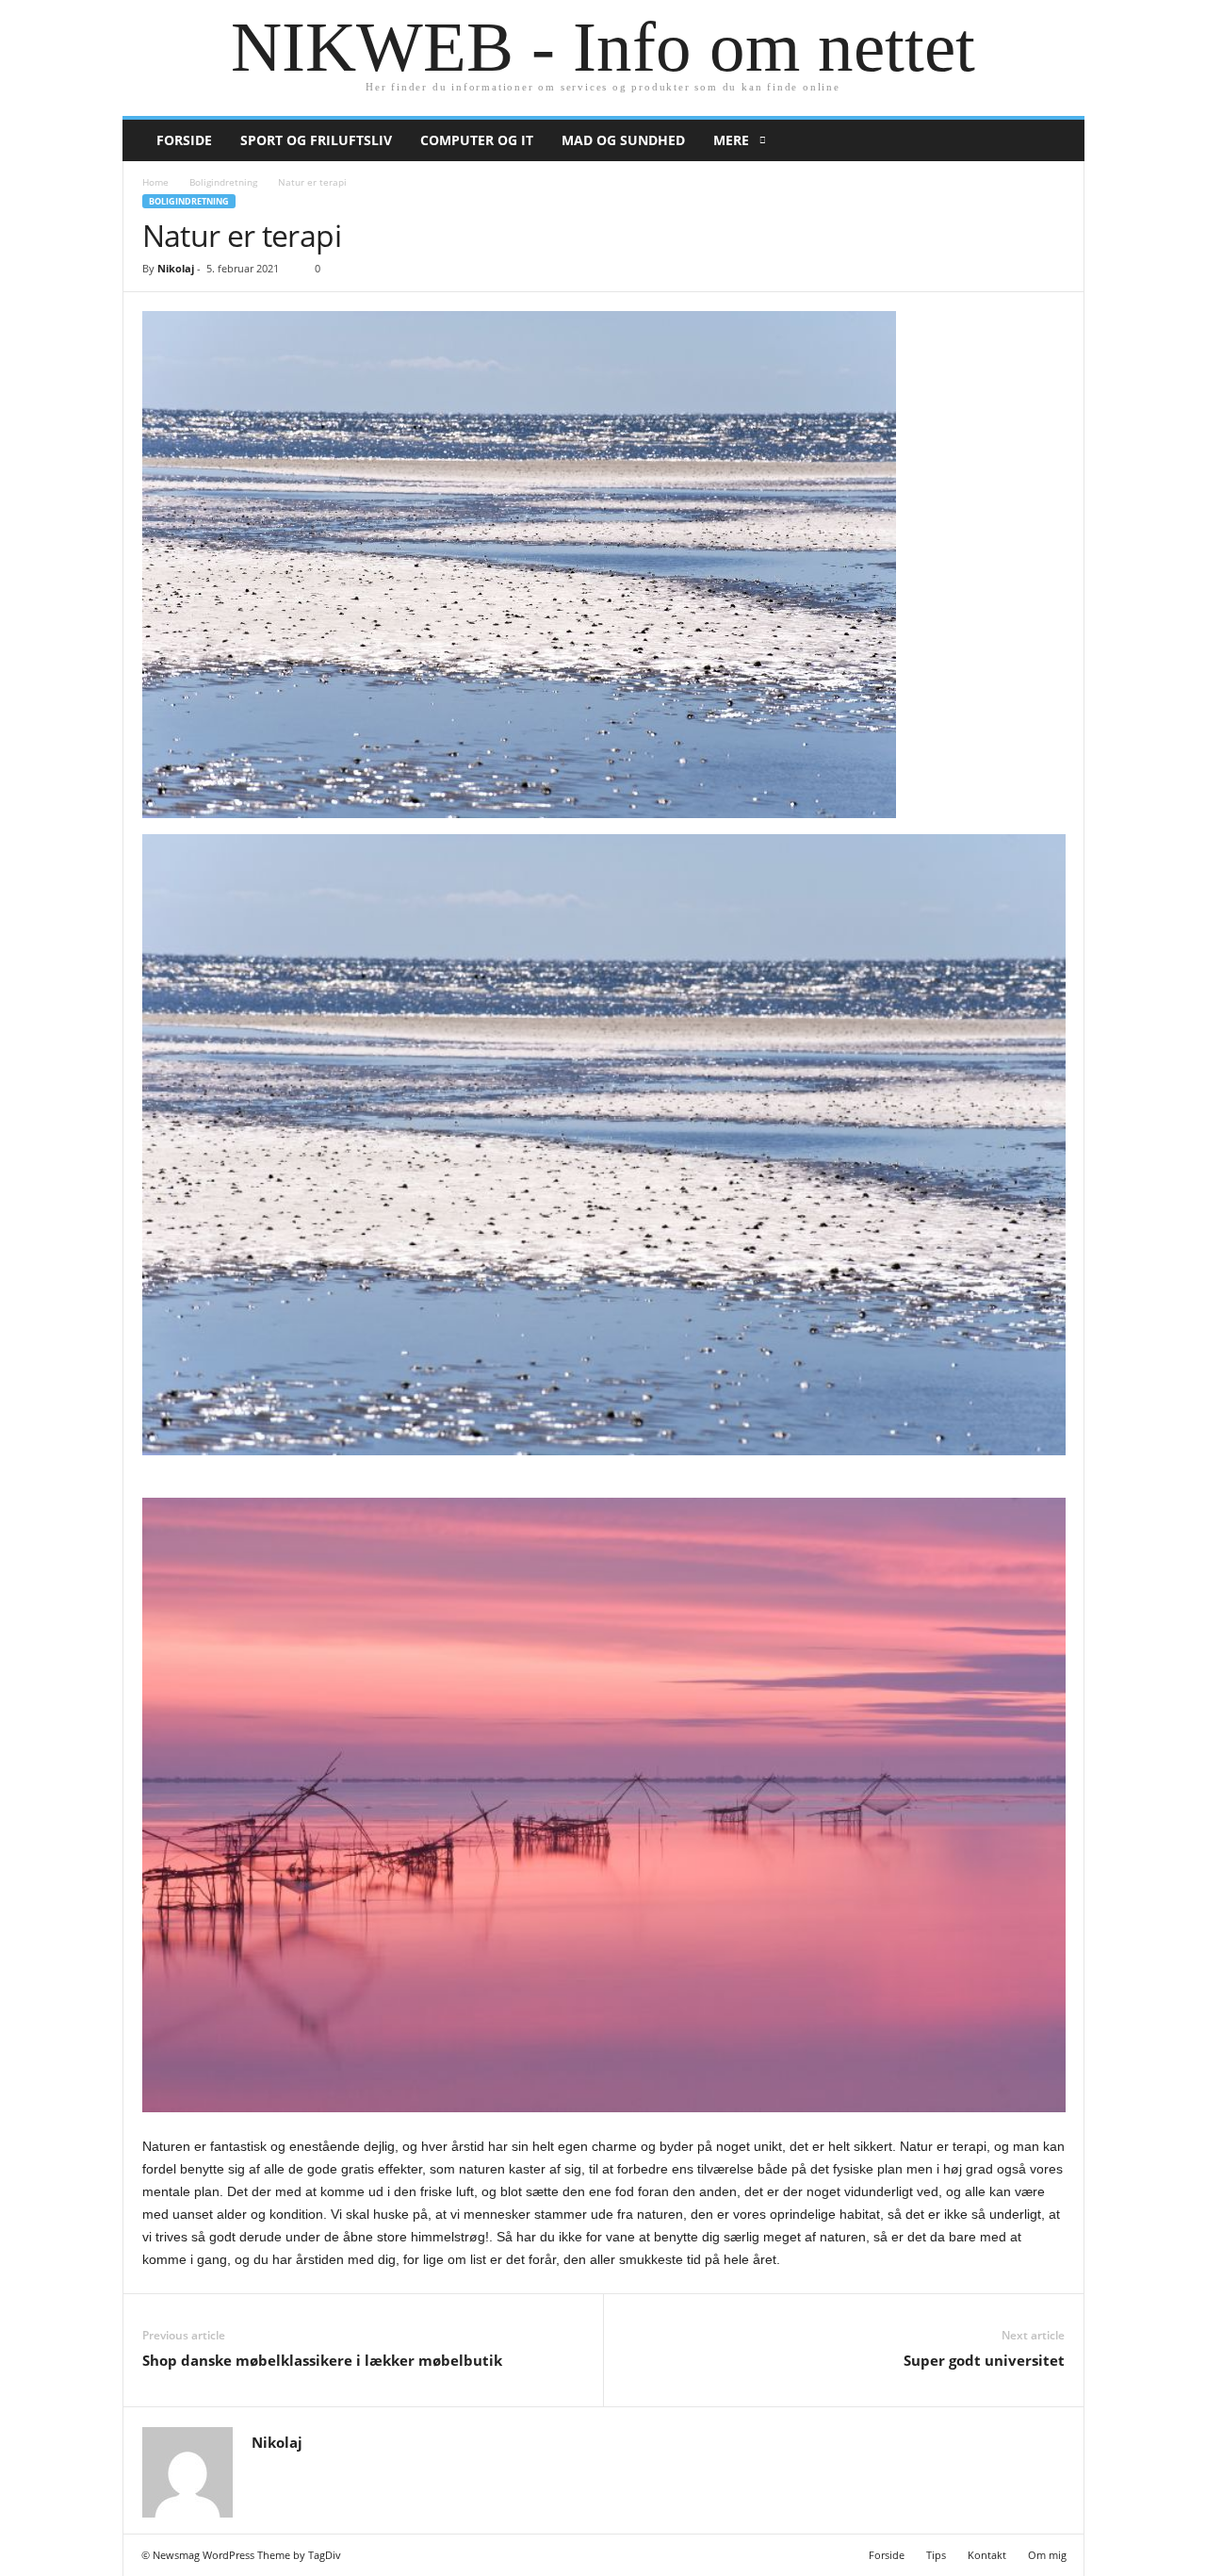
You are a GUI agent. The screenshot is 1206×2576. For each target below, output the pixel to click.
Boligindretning (223, 182)
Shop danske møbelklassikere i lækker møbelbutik (322, 2360)
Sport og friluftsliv (316, 140)
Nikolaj (176, 268)
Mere (731, 140)
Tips (936, 2555)
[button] (1056, 140)
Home (155, 182)
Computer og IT (477, 140)
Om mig (1047, 2555)
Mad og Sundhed (623, 140)
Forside (184, 140)
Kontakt (987, 2555)
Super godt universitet (984, 2360)
